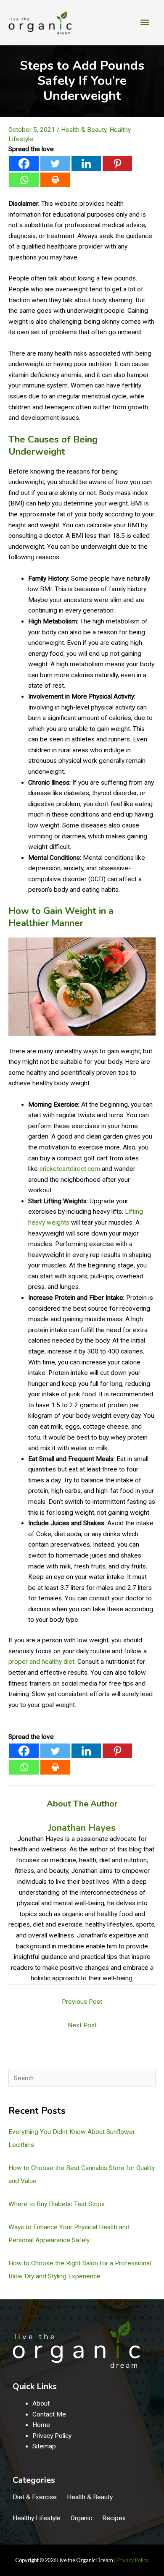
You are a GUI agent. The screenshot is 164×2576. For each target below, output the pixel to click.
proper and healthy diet (41, 1662)
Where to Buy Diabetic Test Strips (57, 2204)
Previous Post (82, 2002)
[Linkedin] (86, 164)
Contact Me (49, 2414)
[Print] (55, 180)
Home (41, 2425)
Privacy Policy (52, 2436)
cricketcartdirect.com (70, 1169)
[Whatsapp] (24, 180)
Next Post (82, 2025)
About (41, 2403)
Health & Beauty (84, 130)
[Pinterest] (117, 164)
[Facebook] (24, 164)
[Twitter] (55, 164)
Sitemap (44, 2446)
